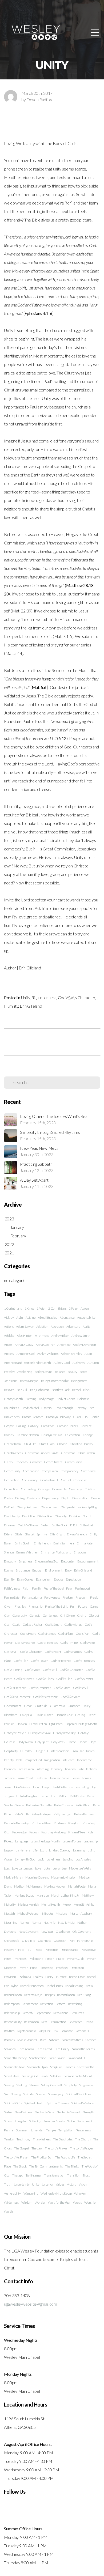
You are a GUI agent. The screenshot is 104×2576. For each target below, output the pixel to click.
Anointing (64, 1345)
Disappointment (27, 1507)
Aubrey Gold (62, 1363)
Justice (44, 1796)
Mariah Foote (77, 1886)
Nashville (49, 1923)
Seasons (70, 2067)
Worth (8, 2211)
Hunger (39, 1751)
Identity (9, 1760)
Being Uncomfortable (55, 1381)
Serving (9, 2085)
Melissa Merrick (28, 1904)
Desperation (80, 1498)
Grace (28, 1706)
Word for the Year (59, 2202)
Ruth (43, 2040)
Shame (34, 2085)
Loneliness (53, 1859)
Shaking (21, 2085)
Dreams (9, 1525)
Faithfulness (12, 1588)
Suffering (35, 2121)
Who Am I (81, 2193)
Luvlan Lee (59, 1868)
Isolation (70, 1769)
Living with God (25, 1859)
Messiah (9, 1913)
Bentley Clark (61, 1390)
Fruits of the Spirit (56, 1606)
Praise (60, 1959)
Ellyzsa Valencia (77, 1534)
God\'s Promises (84, 1661)
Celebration (72, 1435)
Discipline (29, 1516)
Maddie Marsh (13, 1877)
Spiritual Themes (58, 2103)
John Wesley (22, 1787)
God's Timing (69, 1643)
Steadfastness (23, 2112)
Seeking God (30, 2076)
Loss (7, 1868)
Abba (20, 1317)
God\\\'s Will (81, 1688)
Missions (61, 1913)
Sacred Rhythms (72, 2040)
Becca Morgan (29, 1381)
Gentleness (50, 1615)
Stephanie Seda (44, 2112)
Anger (8, 1345)
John (36, 1787)
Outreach (60, 1941)
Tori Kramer (33, 2175)
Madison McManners (28, 1886)
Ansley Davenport (85, 1345)
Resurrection (58, 2022)
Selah (44, 2076)
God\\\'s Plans (45, 1679)
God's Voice (87, 1643)
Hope (93, 1742)
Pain (72, 1941)
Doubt (87, 1516)
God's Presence (25, 1643)
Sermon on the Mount (78, 2076)
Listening (79, 1850)
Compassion (50, 1471)
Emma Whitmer (27, 1552)
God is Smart (53, 1625)
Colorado (21, 1462)
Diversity (61, 1516)
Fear (69, 1588)
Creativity (75, 1489)
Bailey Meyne (43, 1372)
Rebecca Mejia (33, 1995)
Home (72, 1742)
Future (83, 1606)
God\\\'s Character (71, 1670)
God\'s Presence (61, 1661)
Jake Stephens (87, 1769)
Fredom (68, 1597)
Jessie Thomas (82, 1778)
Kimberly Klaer (42, 1823)
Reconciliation (66, 1995)
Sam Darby (62, 2049)
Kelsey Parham (84, 1814)
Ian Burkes (87, 1751)
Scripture (56, 2067)
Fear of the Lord (54, 1588)
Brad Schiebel (30, 1408)
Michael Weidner (28, 1913)
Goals (16, 1625)
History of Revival (39, 1733)
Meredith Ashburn (86, 1904)
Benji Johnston (40, 1390)
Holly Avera (25, 1742)
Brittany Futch (85, 1408)
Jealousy (41, 1778)
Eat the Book (59, 1525)
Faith (26, 1588)
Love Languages (22, 1868)
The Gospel (21, 2148)
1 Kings (29, 1308)
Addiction (42, 1327)
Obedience (63, 1932)
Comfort (36, 1462)
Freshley (20, 1606)
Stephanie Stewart (69, 2112)
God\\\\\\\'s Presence (45, 1697)
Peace (38, 1950)
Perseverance (70, 1950)
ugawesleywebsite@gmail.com (31, 2304)
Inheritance (84, 1760)
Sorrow (41, 2094)
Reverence (76, 2022)
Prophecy (62, 1968)
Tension (9, 2139)
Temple (51, 2130)
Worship (90, 2202)
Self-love (56, 2076)
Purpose (61, 1977)
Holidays (84, 1733)
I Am (75, 1751)
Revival (89, 2022)
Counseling (28, 1489)
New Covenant (28, 1932)
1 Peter (41, 1308)
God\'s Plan (21, 1661)
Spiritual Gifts (13, 2103)
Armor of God (25, 1354)
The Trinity (72, 2166)
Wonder (40, 2202)
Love (38, 1868)
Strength (88, 2112)
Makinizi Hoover (55, 1886)
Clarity (9, 1462)
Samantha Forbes (83, 2049)
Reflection (47, 2004)
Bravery (47, 1408)
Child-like (30, 1444)
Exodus (59, 1579)
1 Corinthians (13, 1308)
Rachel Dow (77, 1977)
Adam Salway (25, 1327)
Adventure (73, 1327)
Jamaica (9, 1778)
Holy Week (58, 1742)
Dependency (50, 1498)
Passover (10, 1950)
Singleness (86, 2085)
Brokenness (12, 1417)
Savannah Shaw (14, 2067)
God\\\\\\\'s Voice (70, 1697)
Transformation (54, 2175)
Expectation (73, 1579)
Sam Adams (26, 2049)
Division (74, 1516)
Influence (68, 1760)
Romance (67, 2031)
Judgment (11, 1796)
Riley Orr (44, 2031)
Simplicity (71, 2085)
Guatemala (57, 1706)
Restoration (31, 2022)
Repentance (43, 2013)
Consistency (30, 1480)
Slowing (16, 2094)
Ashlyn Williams (48, 1354)
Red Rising (84, 1995)
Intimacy (57, 1769)
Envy (68, 1570)
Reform (61, 2004)
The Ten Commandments (46, 2166)
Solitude (28, 2094)
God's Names (47, 1634)
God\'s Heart (53, 1652)
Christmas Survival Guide (42, 1453)
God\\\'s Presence (15, 1688)
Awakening (25, 1372)
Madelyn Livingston (64, 1877)
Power (49, 1959)
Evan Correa (25, 1579)
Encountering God (47, 1561)
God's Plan (83, 1634)
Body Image (47, 1399)
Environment (54, 1570)
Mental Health (51, 1904)
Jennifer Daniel (60, 1778)
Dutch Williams (28, 1525)
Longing (68, 1859)
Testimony (23, 2139)
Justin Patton (59, 1796)
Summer (22, 2130)
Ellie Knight (57, 1534)
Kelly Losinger (63, 1814)
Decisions (33, 1498)
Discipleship (12, 1516)
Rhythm (9, 2031)
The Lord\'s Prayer (81, 2148)
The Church (83, 2139)
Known (34, 1832)
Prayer (23, 1968)
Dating (20, 1498)
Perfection (51, 1950)
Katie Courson (63, 1805)
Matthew (88, 1895)
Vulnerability (12, 2193)
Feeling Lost (83, 1588)
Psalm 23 (25, 1977)
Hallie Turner (44, 1715)
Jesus (7, 1787)
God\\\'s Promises (40, 1688)
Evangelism (44, 1579)
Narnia (36, 1923)
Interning (43, 1769)
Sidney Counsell (51, 2085)
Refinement (30, 2004)
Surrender (37, 2130)
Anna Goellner (45, 1345)
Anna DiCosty (24, 1345)
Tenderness (83, 2130)
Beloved (9, 1390)
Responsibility (13, 2022)
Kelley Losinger (41, 1814)
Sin (6, 2094)
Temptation (66, 2130)
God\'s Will (50, 1670)
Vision (83, 2184)
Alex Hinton (24, 1336)
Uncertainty (22, 2184)
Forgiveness (52, 1597)
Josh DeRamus (63, 1787)
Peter (7, 1959)
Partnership (85, 1941)
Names (24, 1923)
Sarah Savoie (57, 2058)
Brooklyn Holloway (58, 1417)
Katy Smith (22, 1814)
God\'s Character (31, 1652)
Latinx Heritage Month (45, 1841)
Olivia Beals (12, 1941)
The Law (37, 2148)
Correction (11, 1489)
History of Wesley (64, 1733)
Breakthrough (64, 1408)
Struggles (20, 2121)
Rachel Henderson (32, 1986)
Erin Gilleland (31, 1006)
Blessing (31, 1399)
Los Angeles (83, 1859)
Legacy (8, 1850)
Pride (33, 1968)
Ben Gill (22, 1390)
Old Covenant (81, 1932)
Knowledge (19, 1832)
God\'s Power (39, 1661)
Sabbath (54, 2040)
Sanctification (38, 2058)
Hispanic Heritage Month (81, 1724)
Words (77, 2202)
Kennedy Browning (17, 1823)
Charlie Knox (13, 1444)
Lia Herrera (23, 1850)
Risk (55, 2031)
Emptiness (25, 1561)
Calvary (33, 1426)
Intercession (26, 1769)
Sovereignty (56, 2094)
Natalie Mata (66, 1923)
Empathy (10, 1561)
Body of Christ (66, 1399)
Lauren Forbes (72, 1841)
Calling (21, 1426)
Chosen (62, 1444)
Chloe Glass (46, 1444)
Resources (77, 2013)
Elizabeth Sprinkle (36, 1534)
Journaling (82, 1787)
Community (12, 1471)
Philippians (36, 1959)
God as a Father (32, 1625)
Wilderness (11, 2202)
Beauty (72, 1372)
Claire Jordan (86, 1453)
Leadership (91, 1841)
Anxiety (9, 1354)
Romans (9, 2040)
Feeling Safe (12, 1597)
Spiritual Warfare (82, 2103)
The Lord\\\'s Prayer (16, 2157)
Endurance (23, 1570)
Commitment (53, 1462)
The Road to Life (65, 2157)
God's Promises (47, 1643)
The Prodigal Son (42, 2157)
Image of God (33, 1760)
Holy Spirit (42, 1742)
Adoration (57, 1327)
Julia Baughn (28, 1796)
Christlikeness (13, 1453)
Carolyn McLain (52, 1435)
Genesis (35, 1615)
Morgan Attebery (81, 1913)
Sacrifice (91, 2040)
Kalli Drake (77, 1796)
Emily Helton (42, 1543)
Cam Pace (48, 1426)
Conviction (80, 1480)
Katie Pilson (83, 1805)
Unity (25, 997)
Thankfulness (42, 2139)
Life (35, 1850)
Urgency (47, 2184)
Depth (65, 1498)
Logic (41, 1859)
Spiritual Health (34, 2103)
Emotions (80, 1552)
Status (8, 2112)
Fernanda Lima (32, 1597)
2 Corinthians (57, 1308)
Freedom (81, 1597)
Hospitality (11, 1751)
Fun (73, 1606)
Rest (44, 2022)
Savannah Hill (77, 2058)
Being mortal (80, 1381)
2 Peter (73, 1308)
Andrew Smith (81, 1336)
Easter (45, 1525)
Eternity (9, 1579)
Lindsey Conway (60, 1850)
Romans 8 (82, 2031)
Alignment (42, 1336)
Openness (44, 1941)
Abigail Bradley (47, 1317)
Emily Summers (64, 1543)
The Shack (20, 2166)
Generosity (20, 1615)
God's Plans (66, 1634)
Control (66, 1480)
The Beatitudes (63, 2139)
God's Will (11, 1652)
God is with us (73, 1625)
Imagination (52, 1760)
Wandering (31, 2193)
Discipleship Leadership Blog (79, 1507)
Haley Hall (27, 1715)
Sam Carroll (44, 2049)
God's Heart (28, 1634)
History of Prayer (15, 1733)
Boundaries (11, 1408)
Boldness (83, 1399)
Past (21, 1950)
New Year (47, 1932)
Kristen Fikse (77, 1832)
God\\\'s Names (24, 1679)
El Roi (74, 1525)
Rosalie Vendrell (27, 2040)
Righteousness (44, 997)
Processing (46, 1968)
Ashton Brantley (71, 1354)
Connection (12, 1480)
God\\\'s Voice (62, 1688)
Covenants (59, 1489)
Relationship (12, 2013)
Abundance (67, 1317)
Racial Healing (74, 1986)
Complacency (69, 1471)
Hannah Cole (64, 1715)
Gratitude (41, 1706)
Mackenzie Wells (80, 1868)
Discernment (49, 1507)
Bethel (76, 1390)
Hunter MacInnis (58, 1751)
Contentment (49, 1480)
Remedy (28, 2013)
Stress (8, 2121)
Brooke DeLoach (33, 1417)
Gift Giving (67, 1615)
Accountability (86, 1317)
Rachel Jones (55, 1986)
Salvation (10, 2049)
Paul (29, 1950)
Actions (9, 1327)
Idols (19, 1760)
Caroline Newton (28, 1435)
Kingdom (74, 1823)
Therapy (18, 2175)
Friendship (35, 1606)
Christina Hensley (81, 1444)
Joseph (46, 1787)
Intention (10, 1769)
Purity (49, 1977)
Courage (44, 1489)
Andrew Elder (60, 1336)
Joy (94, 1787)
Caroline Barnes (67, 1426)
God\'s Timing (13, 1670)
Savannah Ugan (37, 2067)
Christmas (68, 1453)
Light (43, 1850)
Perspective (88, 1950)
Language (21, 1841)
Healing (80, 1715)
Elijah (18, 1534)
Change (88, 1435)
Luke (47, 1868)
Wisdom (27, 2202)
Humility (11, 1006)
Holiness (9, 1742)
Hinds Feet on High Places (46, 1724)
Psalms (38, 1977)
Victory (72, 2184)
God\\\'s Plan (64, 1679)
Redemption (12, 2004)
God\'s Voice (33, 1670)
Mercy (67, 1904)
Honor (83, 1742)
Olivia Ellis (29, 1941)
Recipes (50, 1995)
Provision (10, 1977)
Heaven (22, 1724)
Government (13, 1706)
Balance (60, 1372)
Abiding (31, 1317)
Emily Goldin (23, 1543)
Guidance (74, 1706)
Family (37, 1588)
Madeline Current (37, 1877)
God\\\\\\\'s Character (77, 997)
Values (60, 2184)
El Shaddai (86, 1525)
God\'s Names (73, 1652)
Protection (77, 1968)
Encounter (68, 1561)
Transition (74, 2175)
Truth (8, 2184)
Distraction (45, 1516)
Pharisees (20, 1959)
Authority (79, 1363)
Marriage (43, 1895)
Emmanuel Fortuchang (56, 1552)
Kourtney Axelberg (54, 1832)
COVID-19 (80, 1417)
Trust (86, 2175)
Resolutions (61, 2013)
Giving (81, 1615)
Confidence (88, 1471)
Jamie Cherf (25, 1778)
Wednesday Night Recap (56, 2193)
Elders (8, 1534)
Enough (37, 1570)
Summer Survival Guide (59, 2121)
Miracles (48, 1913)
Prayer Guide (76, 1959)
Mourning (11, 1923)
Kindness (60, 1823)
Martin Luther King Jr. (65, 1895)
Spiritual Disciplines (78, 2094)
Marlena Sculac (24, 1895)
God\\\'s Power (84, 1679)
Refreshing (75, 2004)
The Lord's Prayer (56, 2148)
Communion (74, 1462)
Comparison (31, 1471)
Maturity (10, 1904)
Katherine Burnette (39, 1805)
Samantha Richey (15, 2058)
